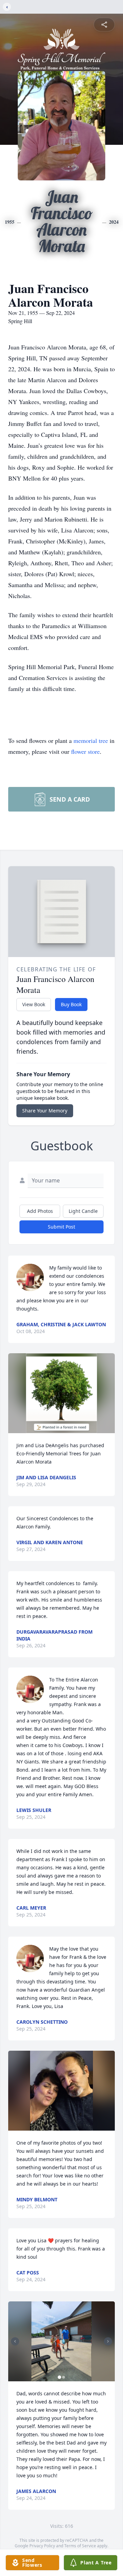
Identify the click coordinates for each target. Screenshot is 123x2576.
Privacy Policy (42, 2546)
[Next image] (108, 2341)
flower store (85, 751)
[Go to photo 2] (64, 2377)
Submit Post (61, 1227)
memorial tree (91, 740)
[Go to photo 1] (59, 2377)
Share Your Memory (45, 1111)
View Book (34, 1004)
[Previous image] (15, 2341)
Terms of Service (80, 2546)
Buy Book (71, 1004)
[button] (62, 1393)
